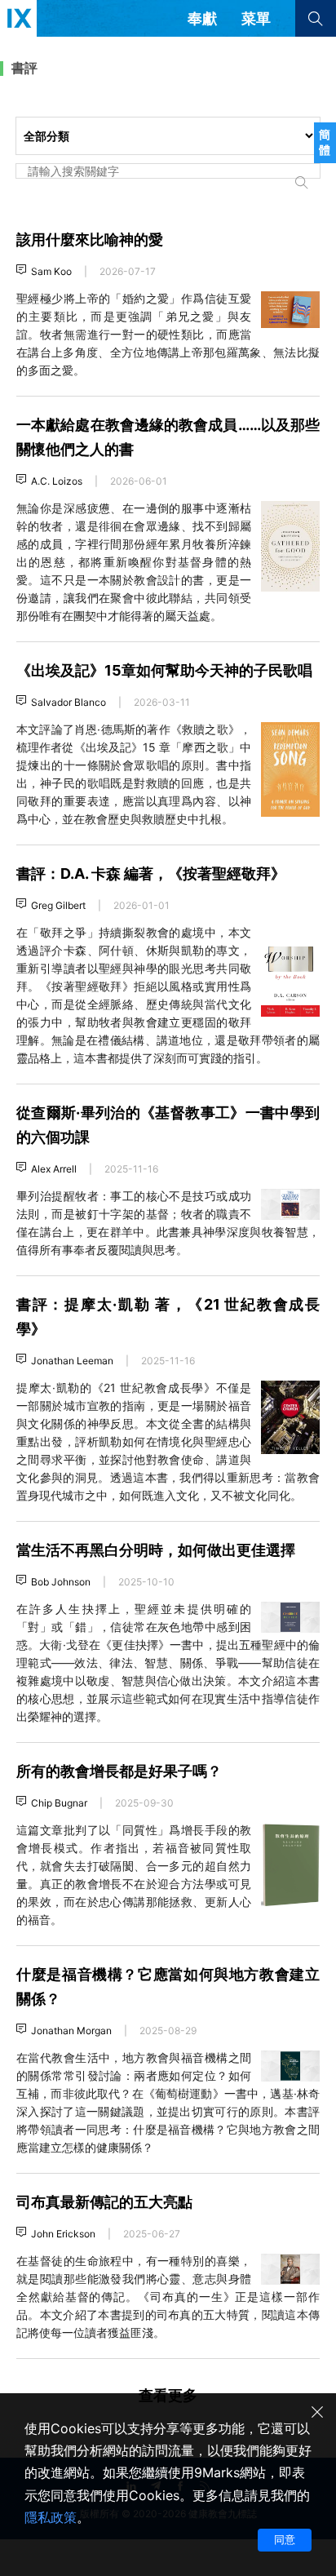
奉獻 (202, 18)
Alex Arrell (54, 1169)
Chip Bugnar (59, 1803)
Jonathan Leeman (72, 1361)
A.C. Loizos (57, 481)
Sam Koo (51, 271)
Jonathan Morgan (71, 2031)
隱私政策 (51, 2517)
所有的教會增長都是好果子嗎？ (119, 1771)
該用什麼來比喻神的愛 (90, 239)
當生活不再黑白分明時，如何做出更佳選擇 (156, 1550)
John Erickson (63, 2234)
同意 (285, 2539)
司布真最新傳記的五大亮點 (104, 2202)
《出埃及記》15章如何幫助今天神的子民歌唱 (164, 670)
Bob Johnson (61, 1582)
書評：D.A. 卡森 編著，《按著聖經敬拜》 (151, 873)
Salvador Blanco (69, 702)
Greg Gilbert (58, 905)
